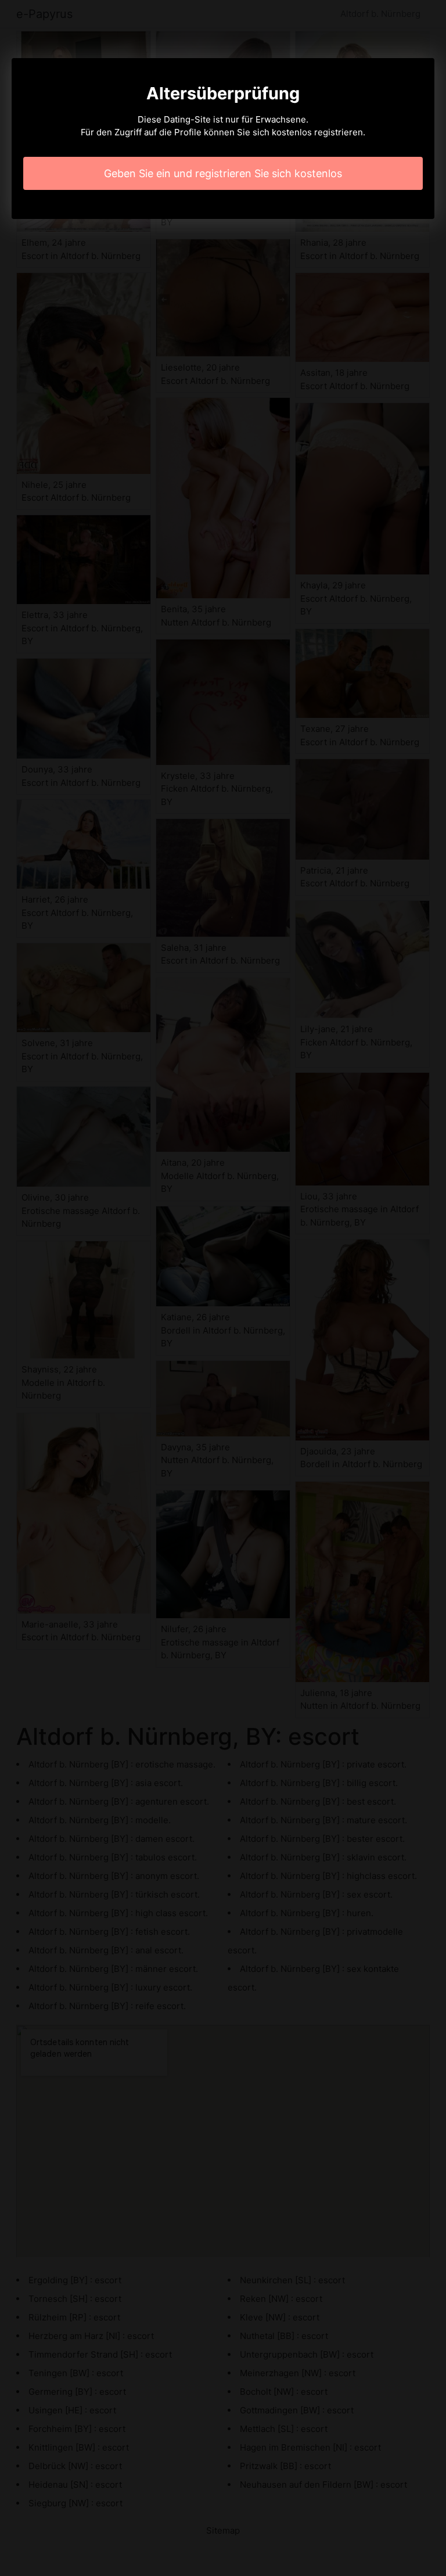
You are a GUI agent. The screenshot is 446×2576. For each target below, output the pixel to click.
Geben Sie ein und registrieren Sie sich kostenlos (223, 173)
